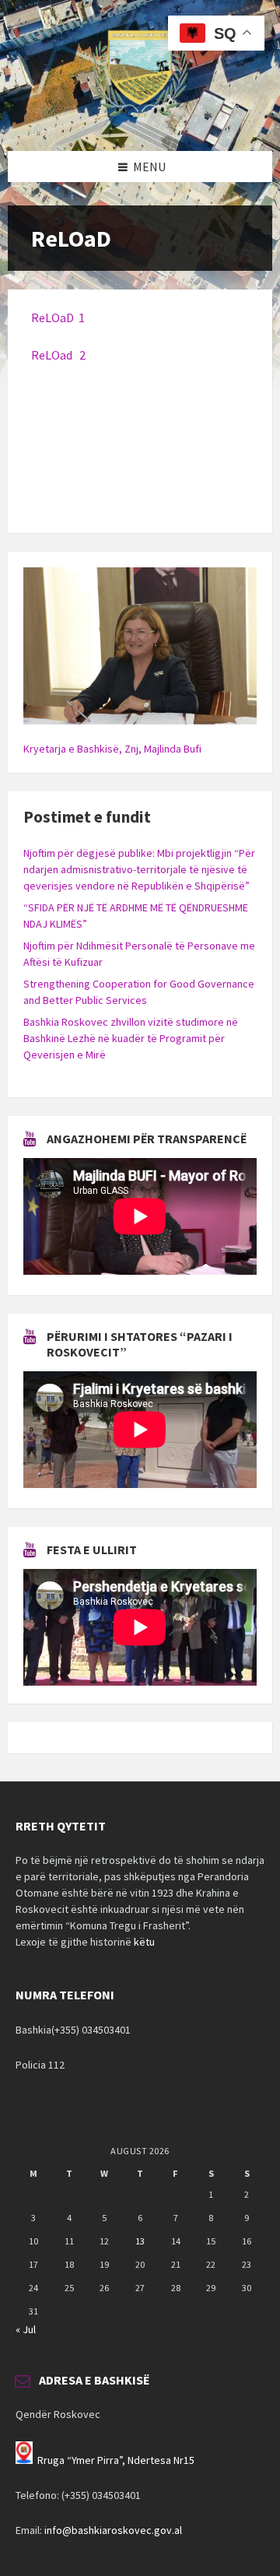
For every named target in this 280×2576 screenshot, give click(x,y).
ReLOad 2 (58, 355)
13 (140, 2241)
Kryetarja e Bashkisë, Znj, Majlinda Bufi (112, 749)
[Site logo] (140, 121)
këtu (144, 1942)
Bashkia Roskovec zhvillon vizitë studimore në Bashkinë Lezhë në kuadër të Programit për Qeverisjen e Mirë (131, 1038)
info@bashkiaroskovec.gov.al (113, 2530)
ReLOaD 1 (58, 318)
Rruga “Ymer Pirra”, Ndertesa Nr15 (116, 2460)
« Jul (26, 2329)
